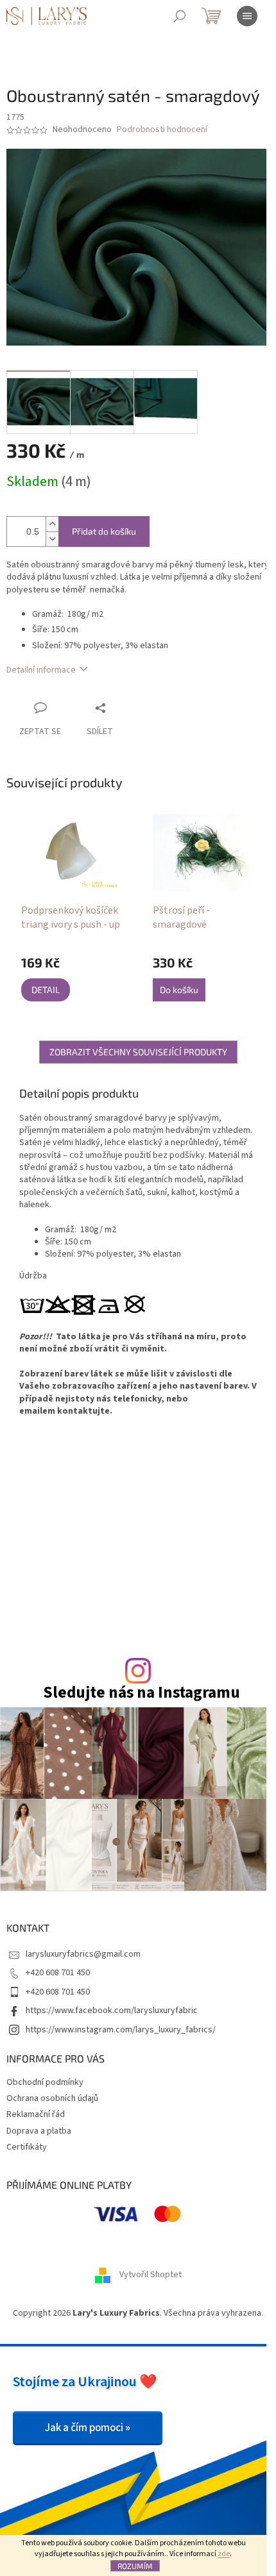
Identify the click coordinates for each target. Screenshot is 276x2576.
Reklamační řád (36, 2114)
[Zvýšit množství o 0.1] (52, 524)
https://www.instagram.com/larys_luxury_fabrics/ (121, 2030)
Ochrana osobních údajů (52, 2098)
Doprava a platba (39, 2131)
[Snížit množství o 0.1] (52, 539)
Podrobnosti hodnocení (162, 130)
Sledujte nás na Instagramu (142, 1693)
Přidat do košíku (104, 531)
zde (224, 2554)
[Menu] (247, 16)
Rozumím (135, 2566)
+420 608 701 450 (58, 1973)
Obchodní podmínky (45, 2082)
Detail (46, 990)
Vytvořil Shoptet (151, 2275)
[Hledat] (180, 16)
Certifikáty (27, 2147)
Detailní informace (41, 670)
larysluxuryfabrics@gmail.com (83, 1954)
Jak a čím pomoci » (88, 2428)
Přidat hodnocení (169, 1537)
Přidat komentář (88, 1610)
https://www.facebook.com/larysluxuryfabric (112, 2011)
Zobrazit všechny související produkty (138, 1052)
